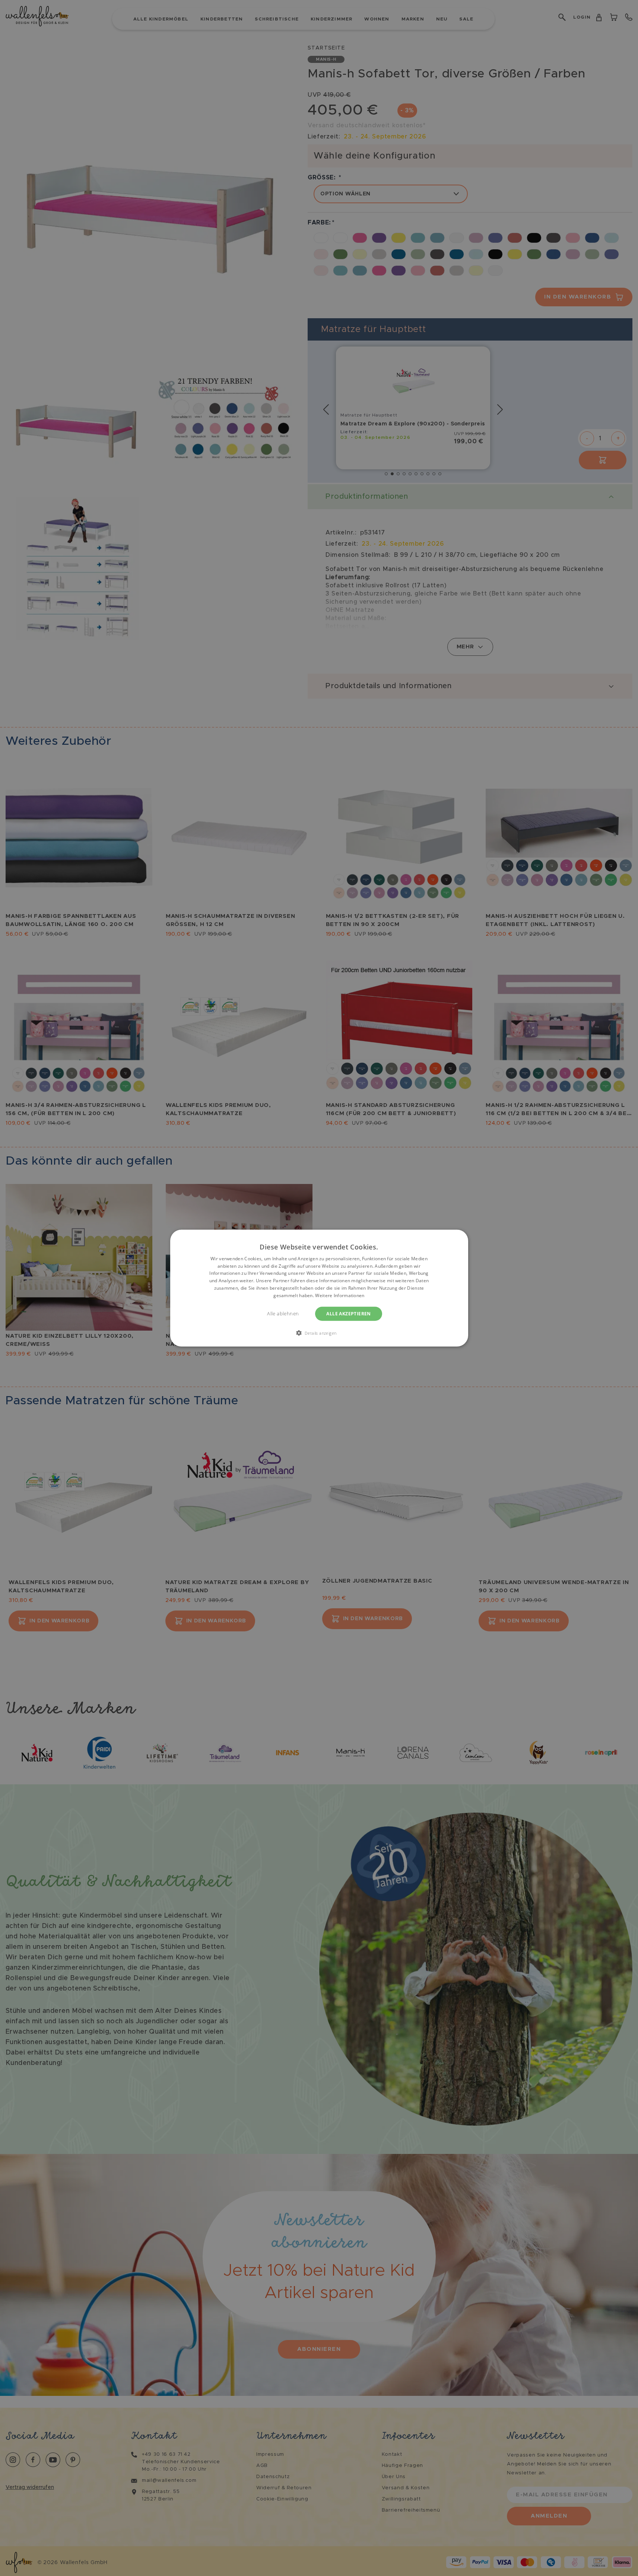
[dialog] (319, 1288)
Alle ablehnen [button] (283, 1313)
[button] (319, 1333)
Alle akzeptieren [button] (348, 1313)
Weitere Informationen (340, 1295)
